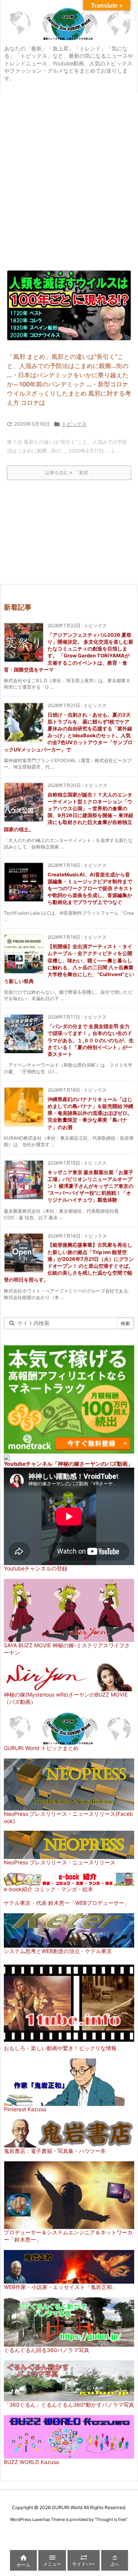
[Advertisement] (69, 166)
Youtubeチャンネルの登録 (36, 1568)
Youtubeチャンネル (28, 1464)
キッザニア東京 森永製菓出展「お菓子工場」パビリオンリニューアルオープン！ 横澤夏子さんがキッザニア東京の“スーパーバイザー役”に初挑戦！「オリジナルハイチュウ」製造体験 (90, 1186)
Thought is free (111, 2519)
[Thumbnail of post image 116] (69, 305)
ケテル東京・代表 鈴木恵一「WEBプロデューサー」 (67, 1903)
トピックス (74, 424)
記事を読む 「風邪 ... (69, 473)
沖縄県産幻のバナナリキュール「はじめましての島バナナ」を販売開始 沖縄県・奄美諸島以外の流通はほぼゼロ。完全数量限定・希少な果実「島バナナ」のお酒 (90, 1113)
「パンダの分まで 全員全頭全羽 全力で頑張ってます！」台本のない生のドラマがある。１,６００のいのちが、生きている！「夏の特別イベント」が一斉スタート (91, 1040)
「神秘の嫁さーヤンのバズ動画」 (93, 1464)
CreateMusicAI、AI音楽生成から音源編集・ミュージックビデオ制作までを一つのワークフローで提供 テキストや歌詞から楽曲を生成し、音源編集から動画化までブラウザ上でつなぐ (90, 888)
